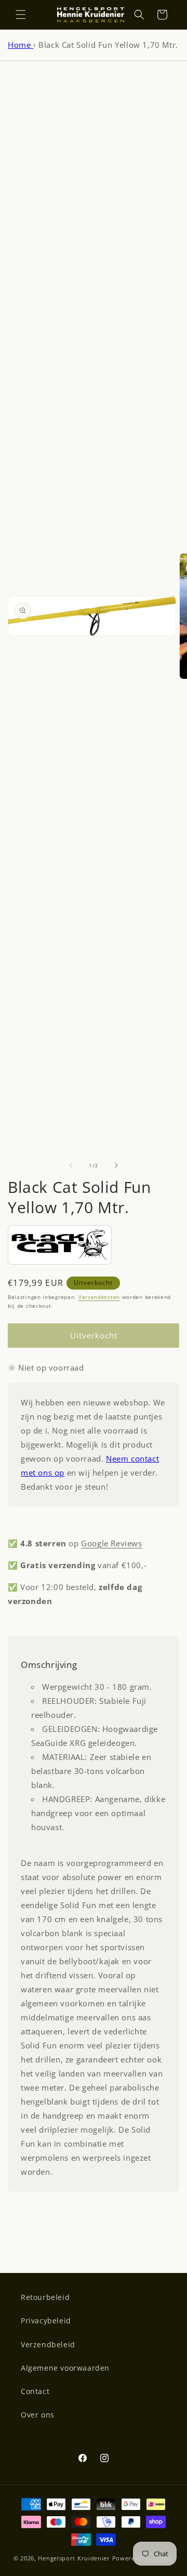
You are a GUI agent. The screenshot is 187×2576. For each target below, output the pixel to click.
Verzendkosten (99, 1297)
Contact (35, 2391)
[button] (21, 15)
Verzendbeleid (48, 2344)
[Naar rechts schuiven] (116, 1165)
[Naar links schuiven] (71, 1165)
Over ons (38, 2415)
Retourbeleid (45, 2297)
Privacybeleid (46, 2321)
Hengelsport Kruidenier (74, 2558)
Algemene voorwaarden (65, 2368)
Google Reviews (111, 1543)
